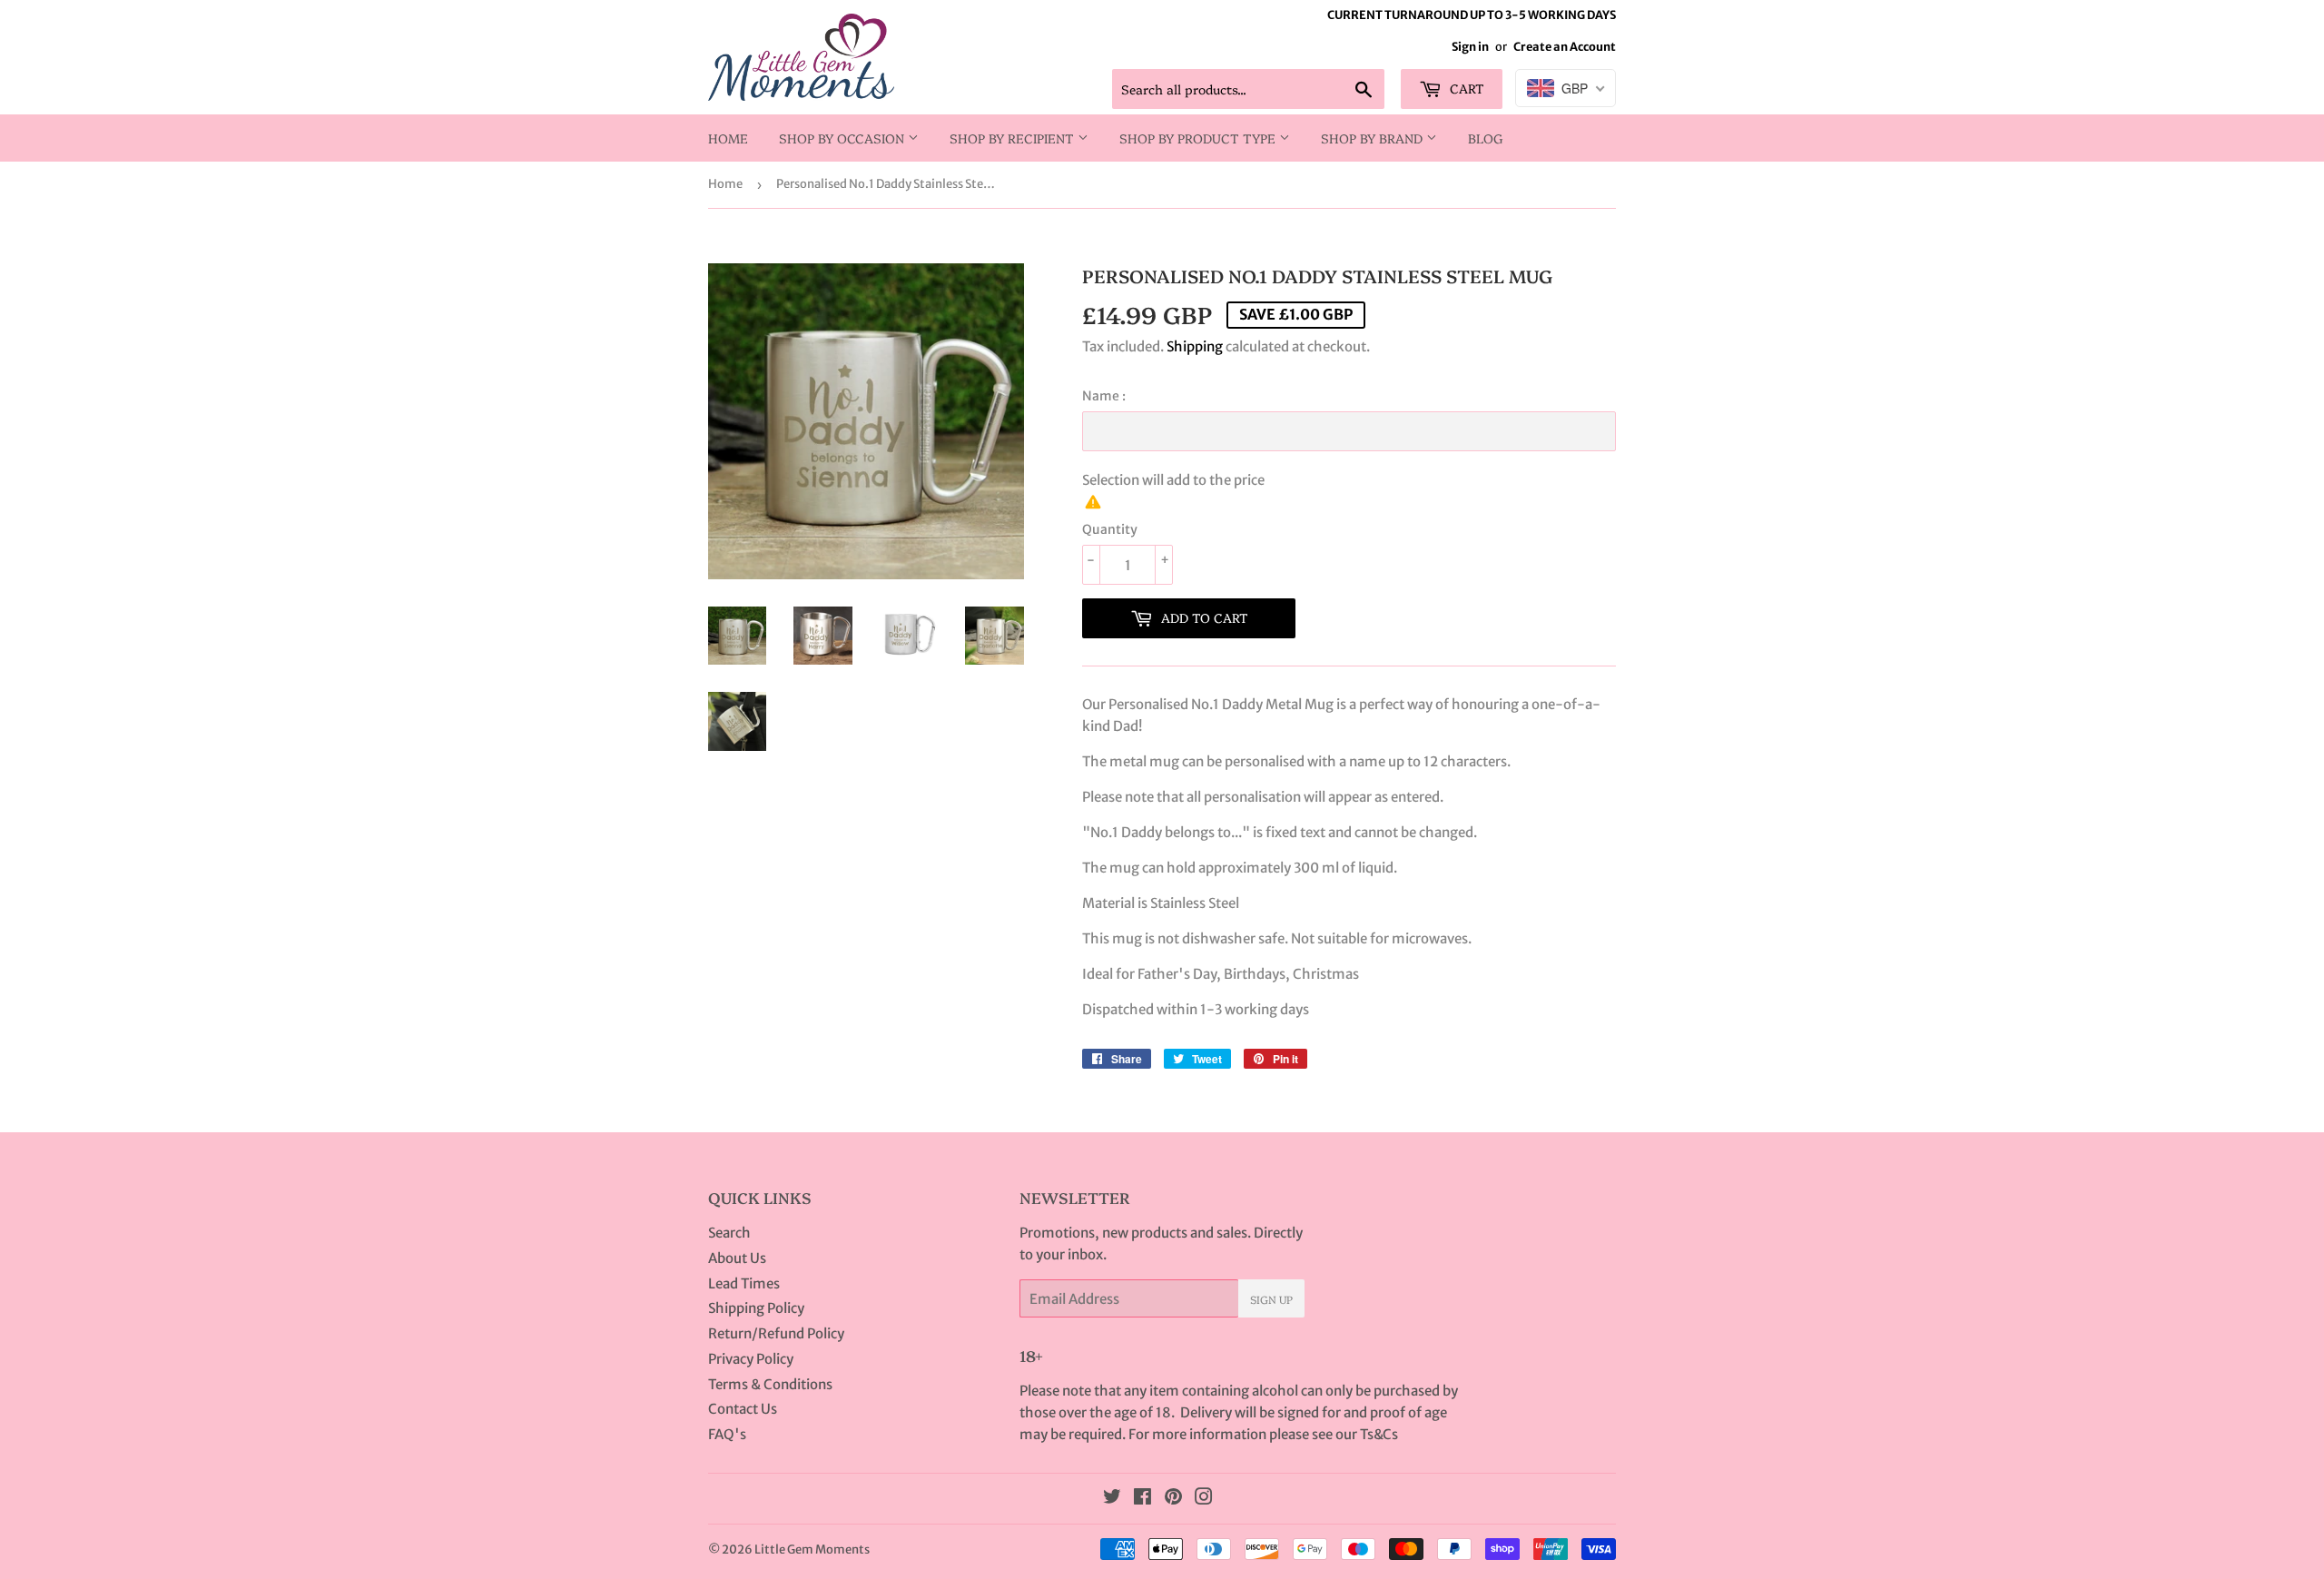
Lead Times (744, 1283)
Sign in (1470, 46)
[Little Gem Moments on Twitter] (1112, 1499)
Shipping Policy (756, 1308)
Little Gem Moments (812, 1549)
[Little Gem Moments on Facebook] (1142, 1499)
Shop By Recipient (1014, 138)
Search (729, 1233)
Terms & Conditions (770, 1384)
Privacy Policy (751, 1359)
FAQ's (727, 1434)
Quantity (1110, 529)
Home (728, 138)
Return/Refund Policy (776, 1333)
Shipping (1195, 346)
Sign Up (1271, 1299)
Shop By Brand (1374, 138)
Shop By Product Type (1199, 138)
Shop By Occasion (843, 138)
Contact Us (743, 1409)
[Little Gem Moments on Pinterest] (1173, 1499)
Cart (1465, 88)
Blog (1486, 138)
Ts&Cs (1379, 1434)
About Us (737, 1258)
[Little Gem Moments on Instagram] (1204, 1499)
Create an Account (1565, 46)
